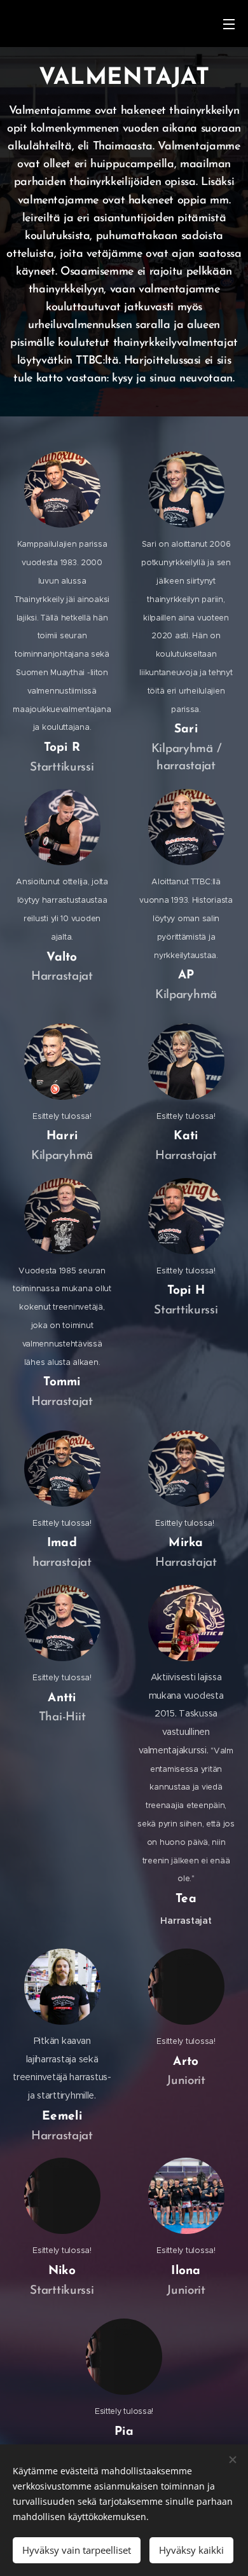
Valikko (229, 24)
